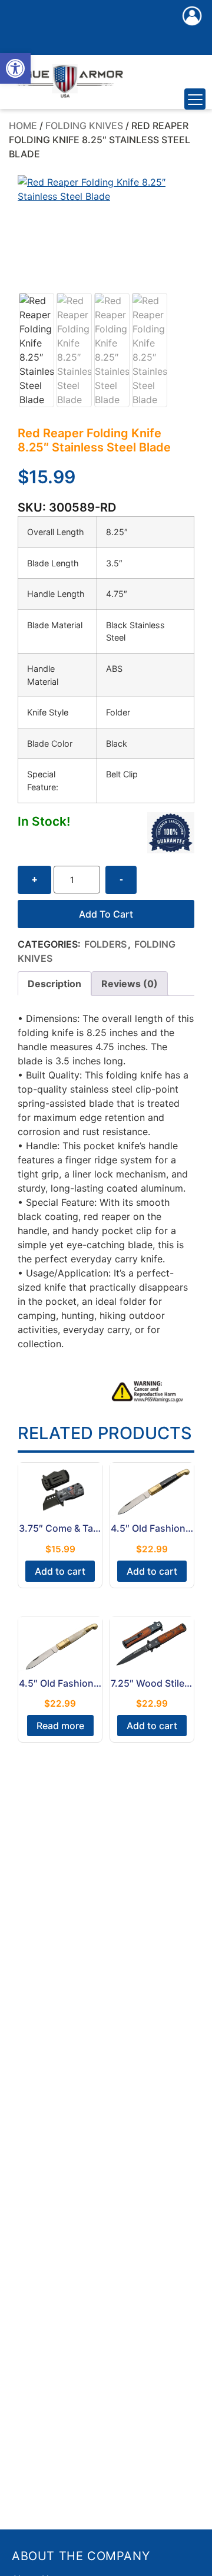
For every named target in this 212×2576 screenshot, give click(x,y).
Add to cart (106, 914)
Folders (105, 944)
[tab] (54, 984)
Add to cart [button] (60, 1571)
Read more (60, 1726)
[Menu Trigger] (195, 99)
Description (54, 984)
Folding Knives (84, 126)
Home (23, 126)
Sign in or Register (192, 28)
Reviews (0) (130, 984)
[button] (15, 68)
